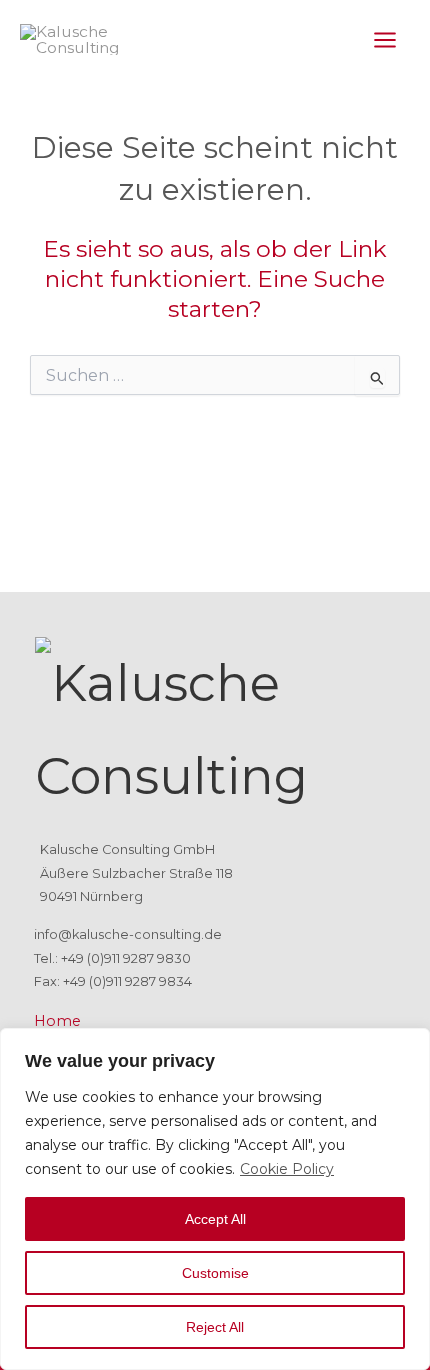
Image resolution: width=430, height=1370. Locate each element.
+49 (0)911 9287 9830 (126, 958)
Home (57, 1021)
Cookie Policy (287, 1169)
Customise (215, 1273)
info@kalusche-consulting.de (128, 934)
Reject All (215, 1327)
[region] (215, 1199)
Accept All (215, 1219)
